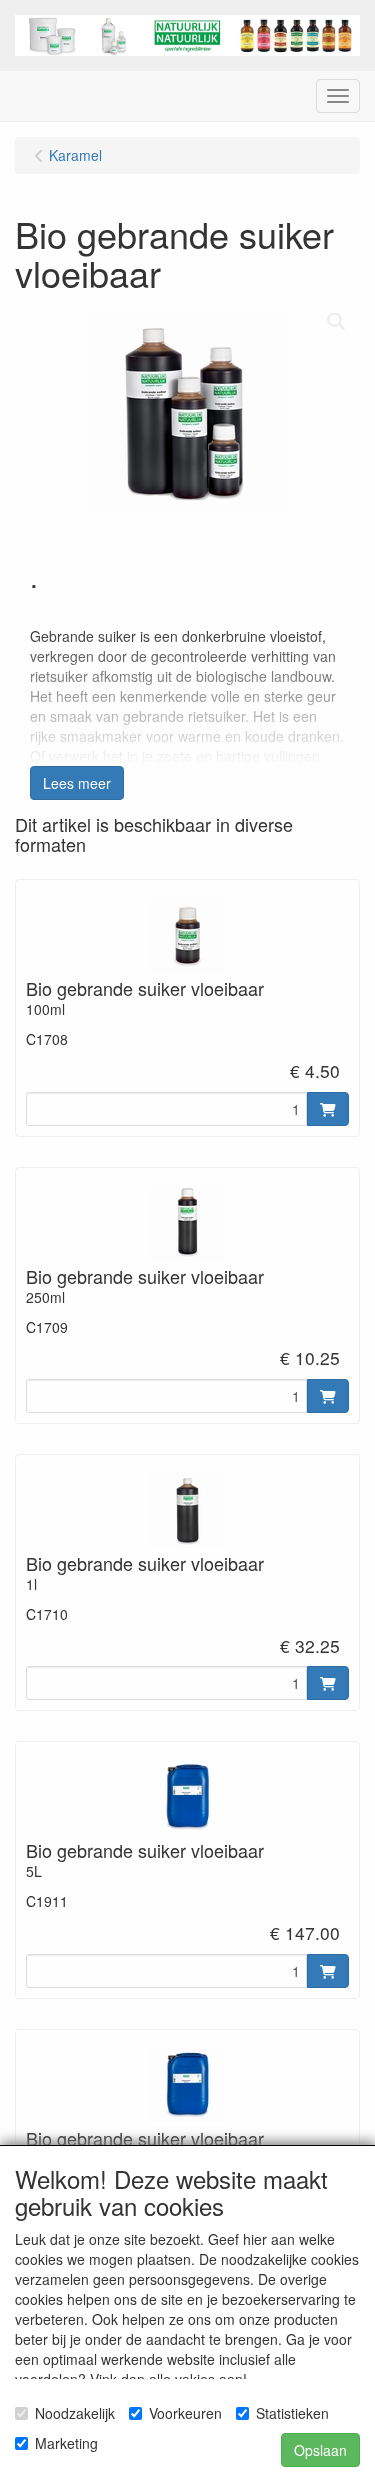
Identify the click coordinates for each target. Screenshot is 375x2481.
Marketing (66, 2443)
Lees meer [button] (77, 783)
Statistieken (292, 2413)
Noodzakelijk (75, 2413)
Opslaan (320, 2450)
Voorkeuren (185, 2413)
